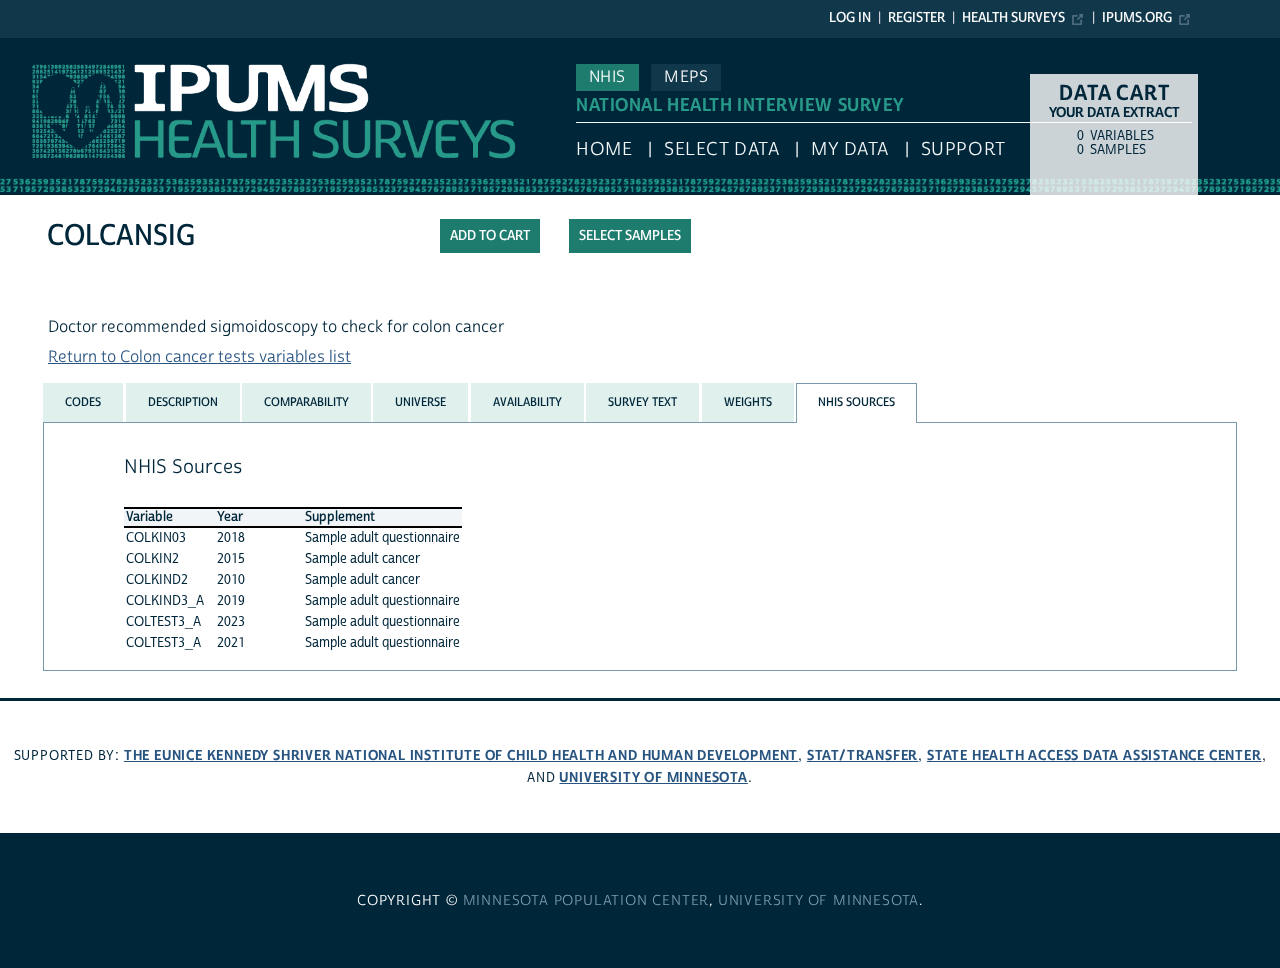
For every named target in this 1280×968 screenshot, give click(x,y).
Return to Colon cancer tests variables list (199, 357)
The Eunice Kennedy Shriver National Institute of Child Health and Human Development (461, 755)
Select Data (721, 149)
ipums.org (1137, 18)
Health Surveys (1013, 18)
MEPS (686, 77)
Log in (850, 18)
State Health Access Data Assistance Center (1094, 755)
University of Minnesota (653, 777)
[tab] (83, 402)
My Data (850, 149)
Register (916, 18)
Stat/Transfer (862, 755)
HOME (604, 149)
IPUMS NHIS (43, 48)
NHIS (607, 77)
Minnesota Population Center (586, 901)
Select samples (630, 236)
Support (963, 149)
